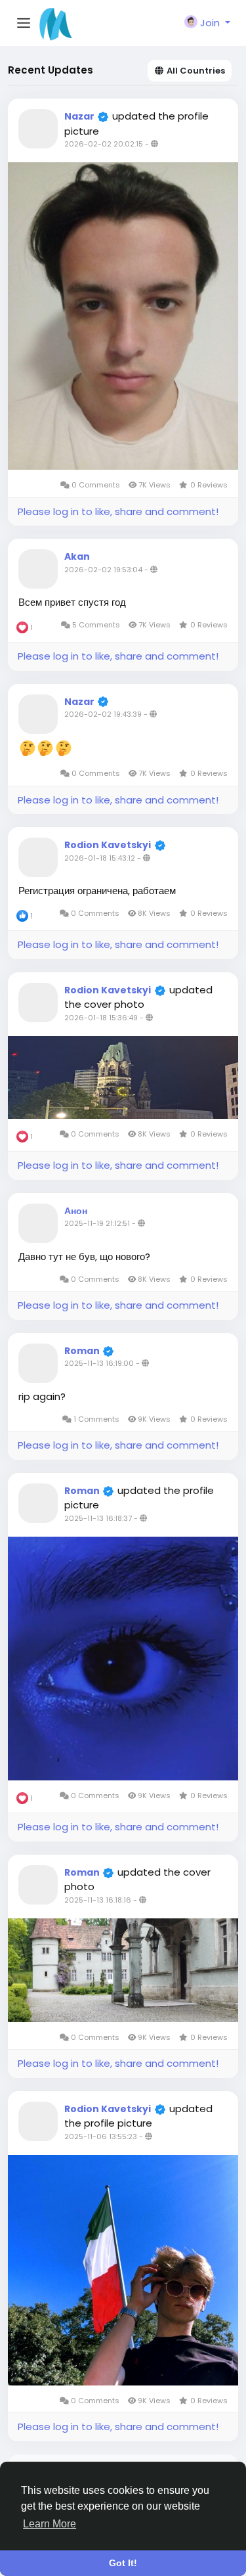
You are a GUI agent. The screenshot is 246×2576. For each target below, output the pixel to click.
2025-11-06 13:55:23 (101, 2136)
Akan (77, 556)
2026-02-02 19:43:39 (103, 714)
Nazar (80, 116)
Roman (83, 1351)
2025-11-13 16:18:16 (98, 1900)
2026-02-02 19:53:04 (103, 570)
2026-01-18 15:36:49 (101, 1018)
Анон (76, 1211)
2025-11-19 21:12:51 (97, 1223)
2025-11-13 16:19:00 (99, 1363)
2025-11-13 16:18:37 (98, 1518)
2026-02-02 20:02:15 (104, 144)
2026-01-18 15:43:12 (100, 858)
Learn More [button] (50, 2524)
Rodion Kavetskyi (108, 845)
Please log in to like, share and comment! (118, 511)
